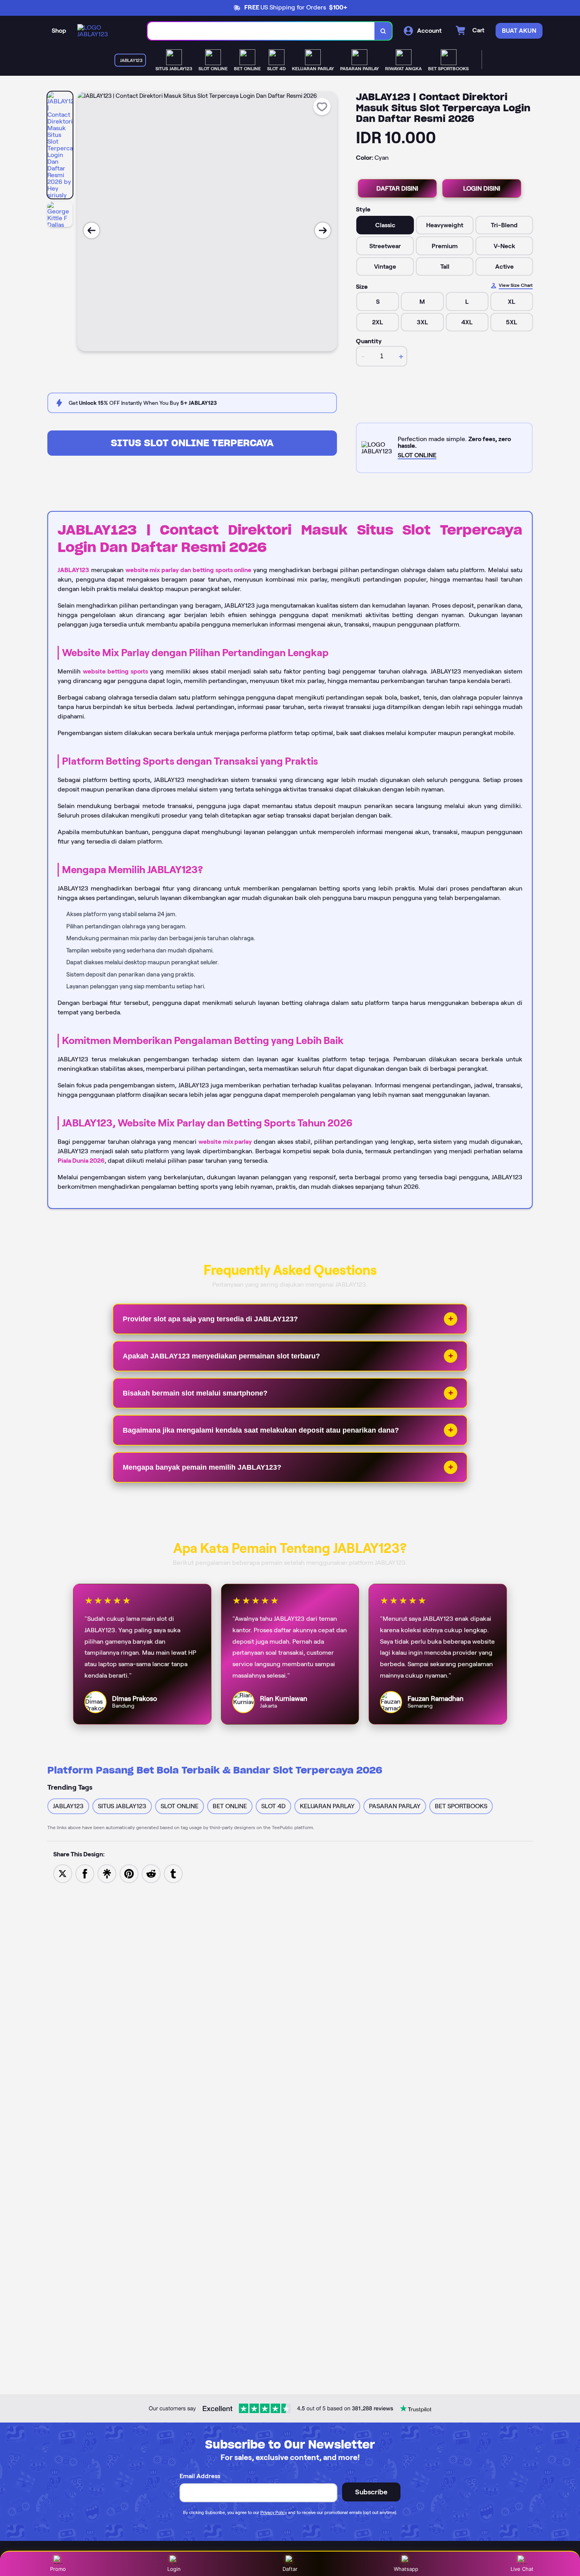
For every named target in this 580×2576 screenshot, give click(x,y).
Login (174, 2569)
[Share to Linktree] (107, 1873)
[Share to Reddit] (151, 1873)
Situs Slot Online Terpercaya (192, 443)
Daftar (290, 2569)
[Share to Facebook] (85, 1873)
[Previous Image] (92, 230)
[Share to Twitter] (63, 1873)
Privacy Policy (274, 2512)
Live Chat (522, 2569)
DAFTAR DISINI (397, 188)
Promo (58, 2569)
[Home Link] (105, 31)
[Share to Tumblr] (173, 1873)
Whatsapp (406, 2569)
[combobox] (261, 31)
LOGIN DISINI (482, 188)
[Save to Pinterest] (129, 1873)
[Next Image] (323, 230)
